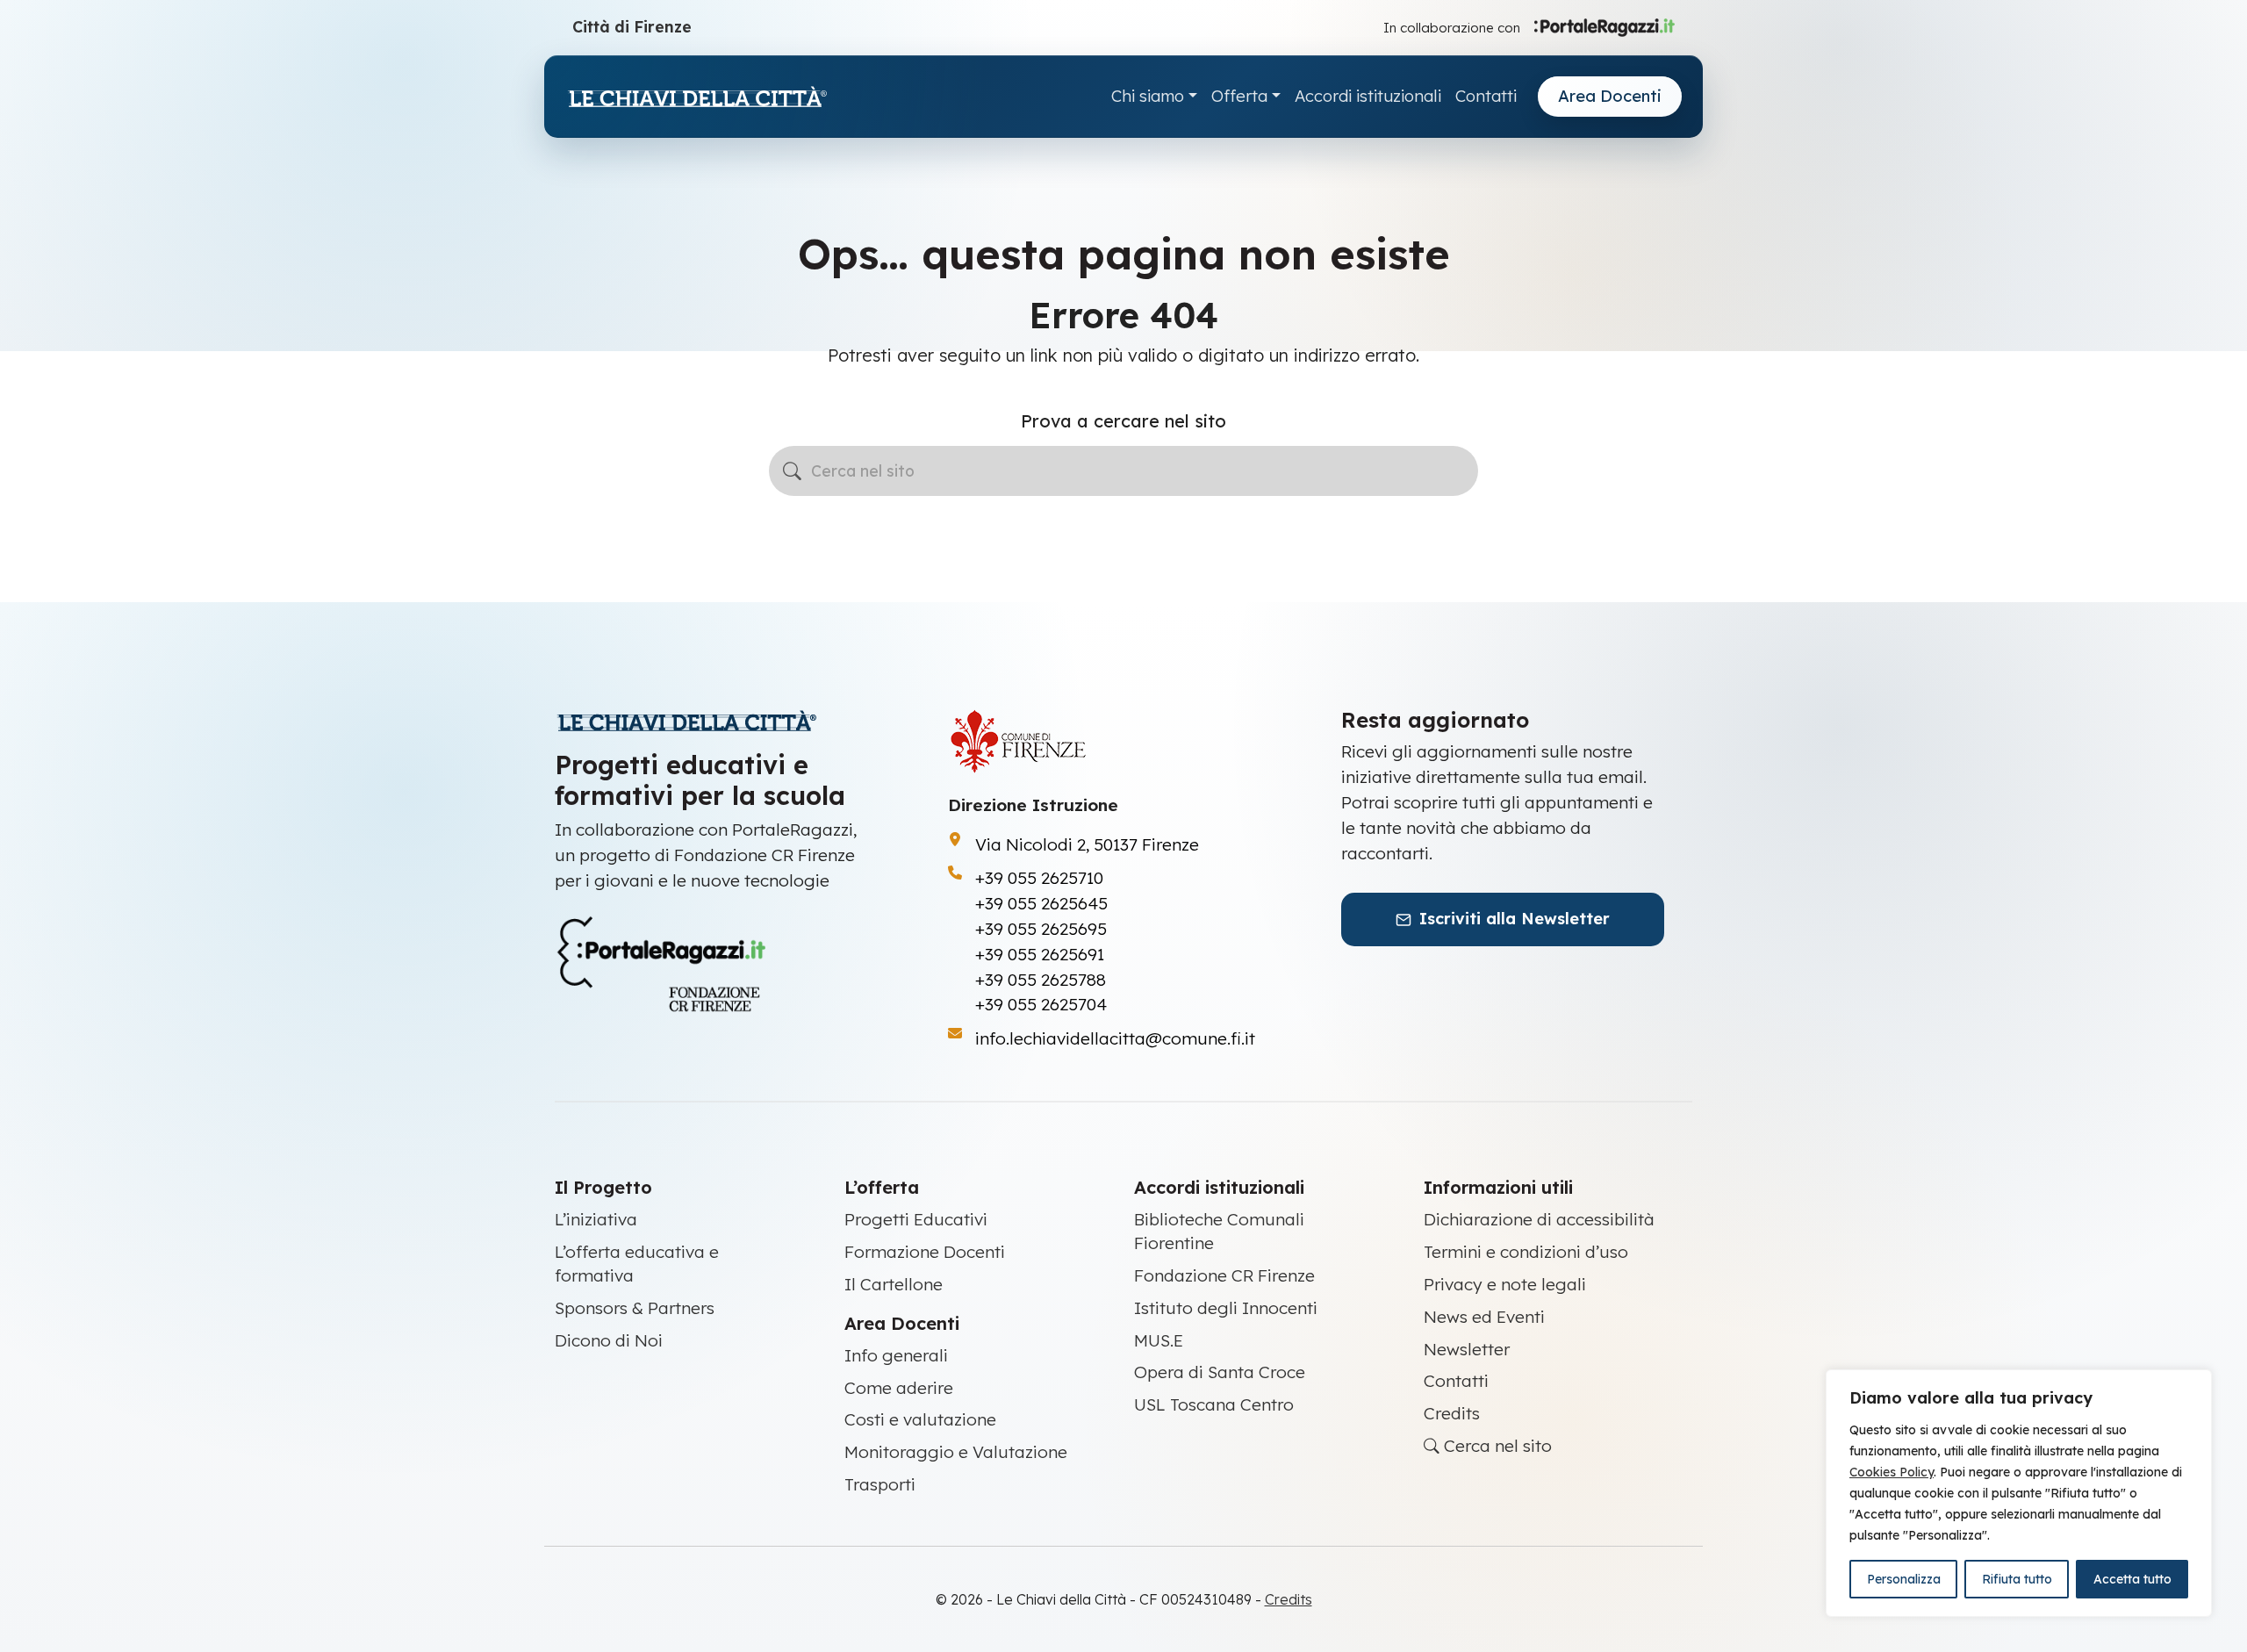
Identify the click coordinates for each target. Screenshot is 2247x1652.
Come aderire (899, 1388)
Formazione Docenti (925, 1252)
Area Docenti (1610, 96)
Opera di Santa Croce (1220, 1372)
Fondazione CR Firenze (1224, 1275)
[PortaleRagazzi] (1604, 26)
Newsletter (1467, 1349)
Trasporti (880, 1484)
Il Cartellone (894, 1284)
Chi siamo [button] (1148, 96)
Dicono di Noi (609, 1340)
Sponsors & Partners (635, 1308)
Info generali (896, 1355)
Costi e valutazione (920, 1419)
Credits (1452, 1413)
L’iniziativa (596, 1219)
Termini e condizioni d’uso (1526, 1252)
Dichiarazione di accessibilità (1539, 1219)
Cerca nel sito (1496, 1446)
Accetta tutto (2132, 1579)
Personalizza (1904, 1579)
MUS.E (1159, 1340)
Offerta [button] (1239, 96)
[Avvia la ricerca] (792, 471)
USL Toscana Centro (1214, 1404)
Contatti (1486, 96)
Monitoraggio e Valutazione (956, 1452)
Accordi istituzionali (1368, 96)
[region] (2019, 1493)
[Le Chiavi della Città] (697, 97)
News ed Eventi (1484, 1317)
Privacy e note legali (1505, 1284)
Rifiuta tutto (2017, 1579)
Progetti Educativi (916, 1219)
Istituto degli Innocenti (1226, 1308)
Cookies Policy (1892, 1472)
